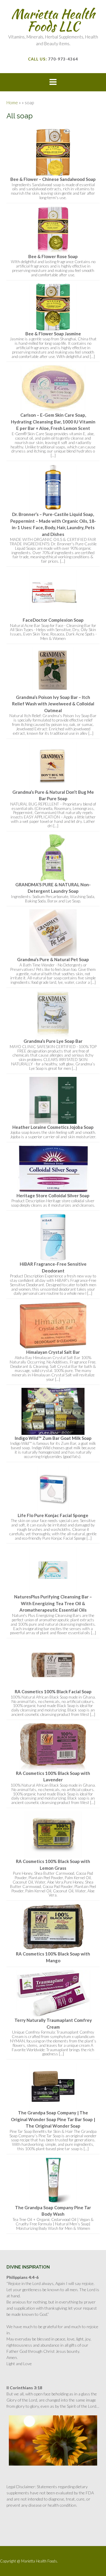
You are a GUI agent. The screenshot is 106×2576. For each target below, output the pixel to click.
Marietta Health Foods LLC (53, 20)
